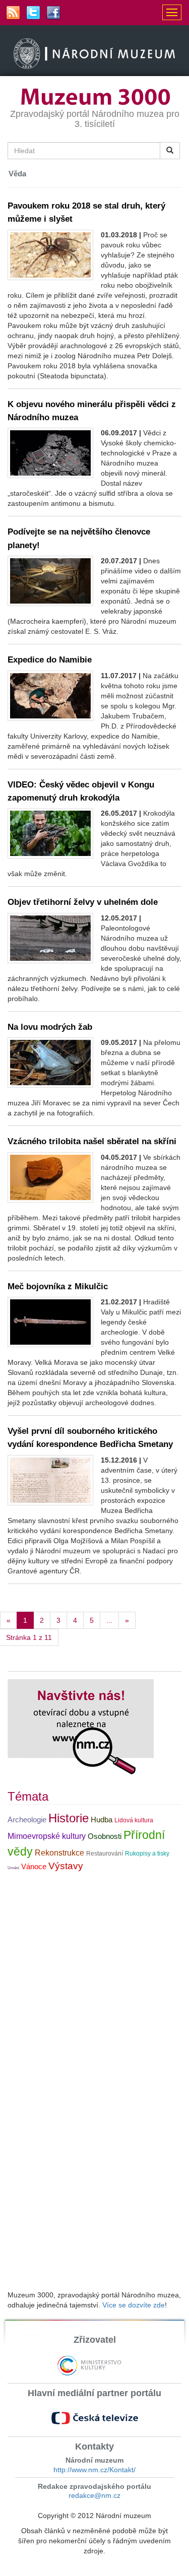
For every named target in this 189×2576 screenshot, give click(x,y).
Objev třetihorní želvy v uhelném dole (83, 902)
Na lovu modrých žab (50, 1027)
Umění (13, 1868)
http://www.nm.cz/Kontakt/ (94, 2470)
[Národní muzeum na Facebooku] (53, 13)
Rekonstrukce (59, 1853)
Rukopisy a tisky (147, 1854)
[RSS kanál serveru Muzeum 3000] (13, 13)
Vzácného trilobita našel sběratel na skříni (92, 1141)
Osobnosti (105, 1836)
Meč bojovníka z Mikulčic (58, 1286)
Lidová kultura (134, 1820)
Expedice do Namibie (50, 659)
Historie (69, 1818)
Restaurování (105, 1854)
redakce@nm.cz (94, 2495)
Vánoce (34, 1867)
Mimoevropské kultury (47, 1836)
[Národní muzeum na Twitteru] (33, 13)
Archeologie (27, 1820)
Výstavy (66, 1866)
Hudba (102, 1820)
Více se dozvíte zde (134, 2305)
